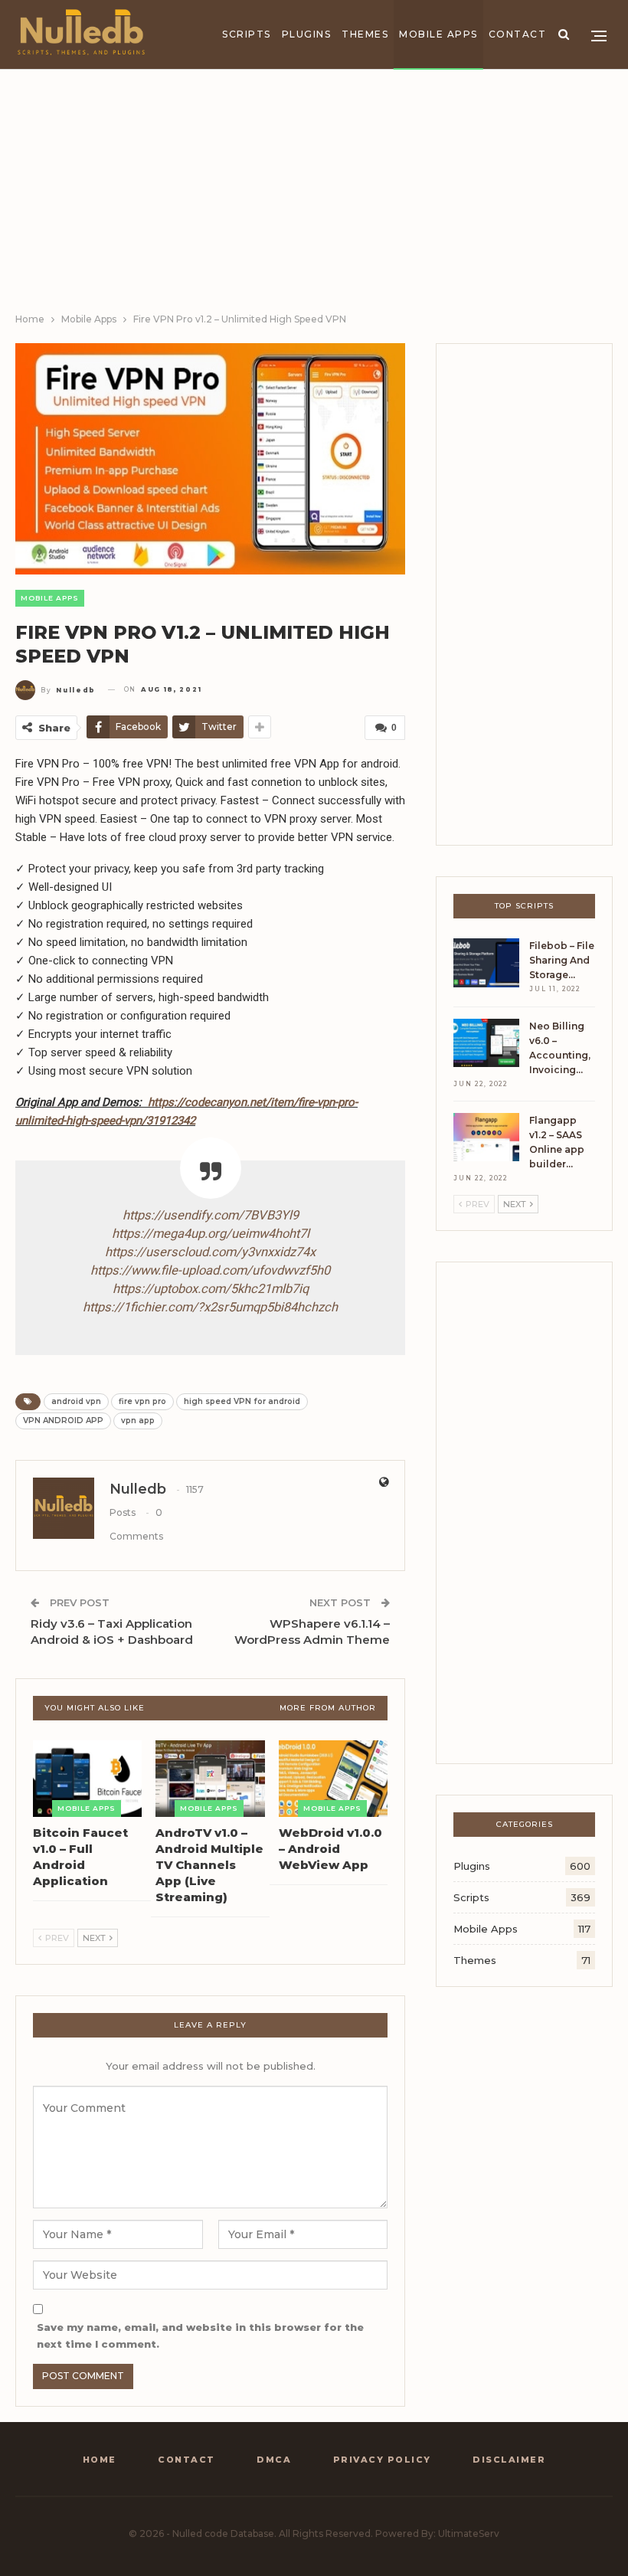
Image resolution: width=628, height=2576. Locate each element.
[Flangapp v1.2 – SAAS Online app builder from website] (486, 1137)
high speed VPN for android (242, 1401)
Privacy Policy (382, 2460)
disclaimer (509, 2460)
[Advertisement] (314, 196)
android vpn (76, 1401)
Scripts (247, 34)
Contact (518, 34)
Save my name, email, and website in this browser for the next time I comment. (200, 2335)
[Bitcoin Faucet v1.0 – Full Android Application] (87, 1779)
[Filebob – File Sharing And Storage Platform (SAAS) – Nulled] (486, 963)
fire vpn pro (142, 1401)
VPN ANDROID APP (63, 1421)
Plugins (307, 34)
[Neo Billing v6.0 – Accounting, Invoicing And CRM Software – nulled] (486, 1043)
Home (100, 2460)
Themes (365, 34)
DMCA (274, 2460)
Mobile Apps (438, 34)
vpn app (138, 1421)
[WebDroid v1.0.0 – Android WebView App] (333, 1779)
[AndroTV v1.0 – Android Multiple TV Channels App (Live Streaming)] (210, 1779)
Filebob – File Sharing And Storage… (562, 960)
